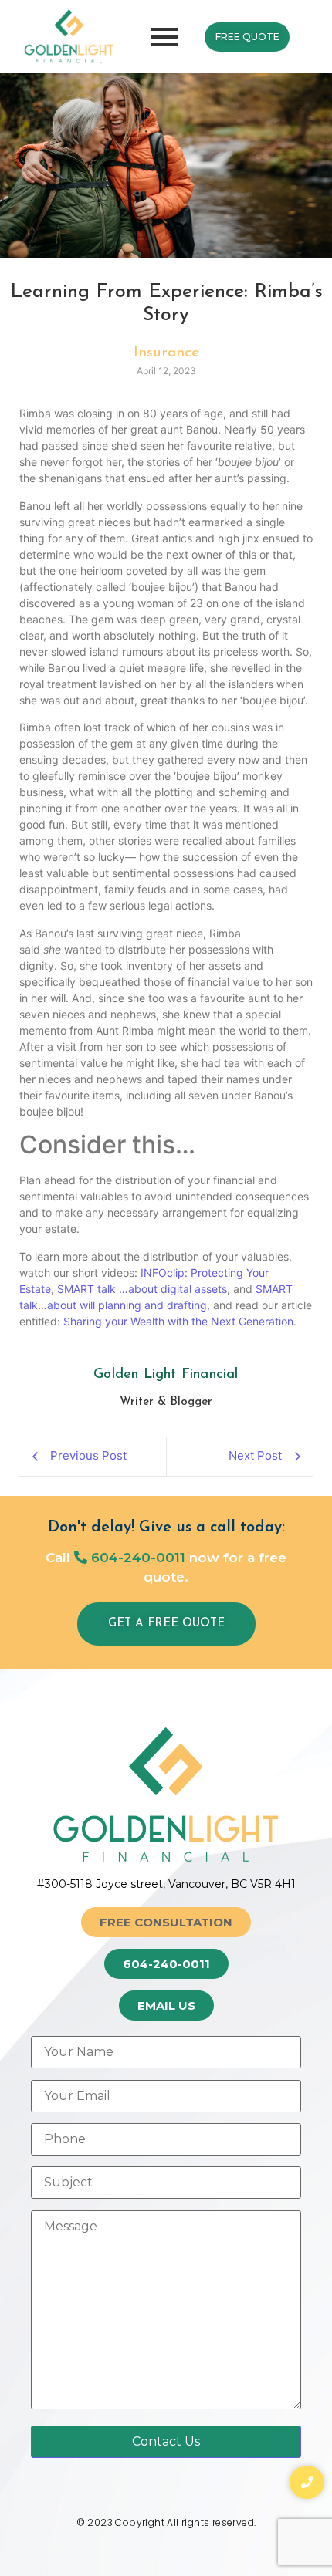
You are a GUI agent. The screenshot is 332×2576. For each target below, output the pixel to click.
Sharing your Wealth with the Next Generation (178, 1321)
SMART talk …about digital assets (142, 1289)
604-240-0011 (136, 1558)
